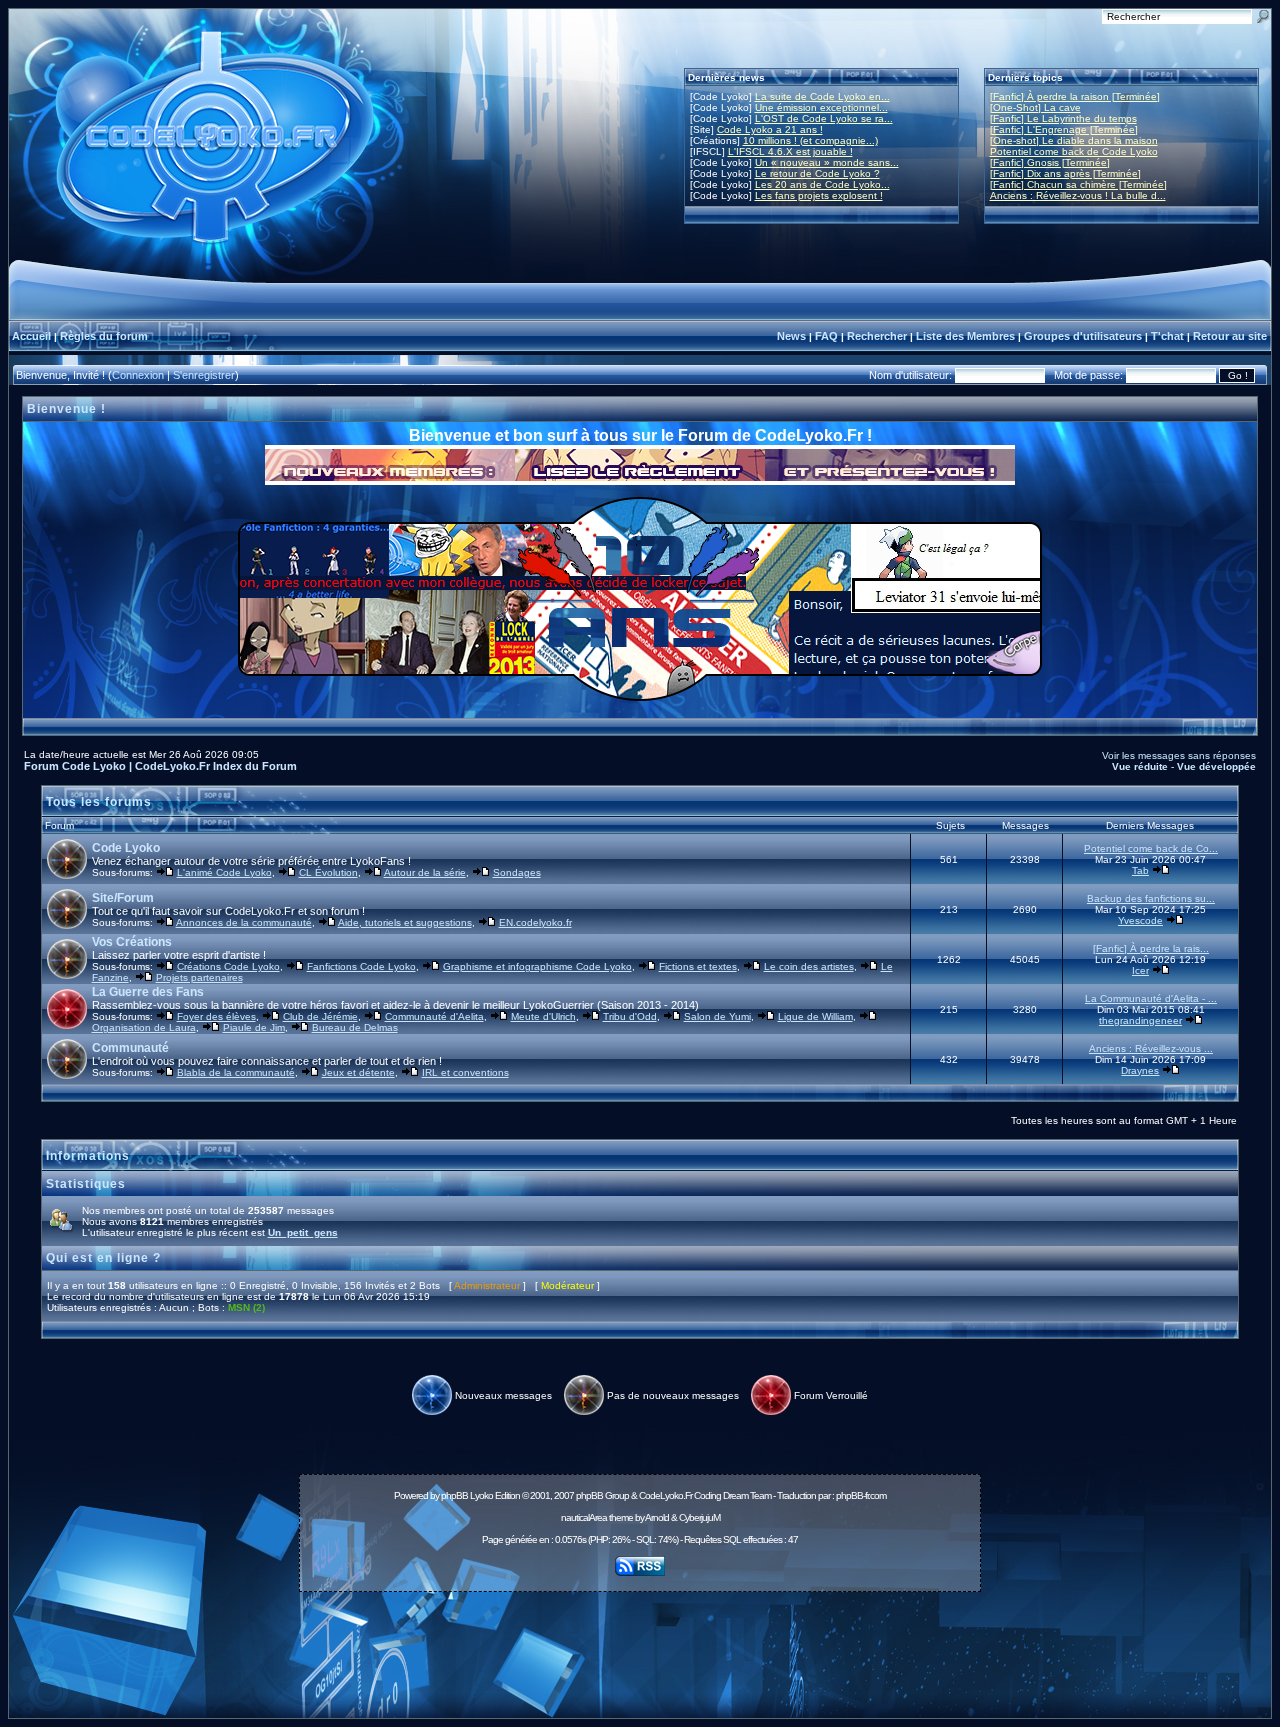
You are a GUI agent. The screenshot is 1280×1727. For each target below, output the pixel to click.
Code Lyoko (126, 848)
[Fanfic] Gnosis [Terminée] (1050, 162)
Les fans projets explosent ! (819, 195)
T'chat (1167, 336)
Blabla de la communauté (236, 1072)
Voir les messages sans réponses (1179, 755)
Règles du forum (104, 336)
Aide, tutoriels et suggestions (405, 922)
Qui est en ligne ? (103, 1258)
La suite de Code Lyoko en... (822, 96)
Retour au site (1230, 336)
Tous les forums (99, 802)
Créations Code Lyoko (228, 966)
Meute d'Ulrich (543, 1016)
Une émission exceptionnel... (821, 107)
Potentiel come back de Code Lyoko (1074, 151)
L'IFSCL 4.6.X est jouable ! (790, 151)
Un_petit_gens (303, 1232)
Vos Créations (132, 942)
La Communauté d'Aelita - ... (1151, 998)
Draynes (1140, 1070)
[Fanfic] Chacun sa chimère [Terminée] (1078, 184)
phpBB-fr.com (861, 1495)
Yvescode (1140, 920)
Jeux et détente (358, 1072)
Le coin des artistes (809, 966)
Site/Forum (123, 898)
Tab (1140, 870)
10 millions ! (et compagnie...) (810, 140)
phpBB (454, 1495)
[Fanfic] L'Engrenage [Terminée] (1064, 129)
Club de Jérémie (320, 1016)
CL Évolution (328, 872)
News (791, 336)
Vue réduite (1140, 766)
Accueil (31, 336)
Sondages (517, 872)
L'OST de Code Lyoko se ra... (824, 118)
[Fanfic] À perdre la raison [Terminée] (1075, 96)
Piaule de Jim (254, 1027)
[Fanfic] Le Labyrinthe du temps (1063, 118)
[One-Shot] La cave (1035, 107)
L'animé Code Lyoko (224, 872)
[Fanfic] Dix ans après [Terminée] (1065, 173)
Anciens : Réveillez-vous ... (1151, 1048)
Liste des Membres (965, 336)
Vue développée (1216, 766)
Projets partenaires (199, 977)
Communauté (130, 1048)
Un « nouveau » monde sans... (827, 162)
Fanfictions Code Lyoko (361, 966)
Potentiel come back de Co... (1151, 848)
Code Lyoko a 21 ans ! (770, 129)
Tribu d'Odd (630, 1016)
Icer (1140, 970)
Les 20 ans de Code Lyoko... (822, 184)
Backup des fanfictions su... (1151, 898)
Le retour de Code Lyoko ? (817, 173)
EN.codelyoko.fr (535, 922)
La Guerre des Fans (148, 992)
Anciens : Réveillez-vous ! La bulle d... (1078, 195)
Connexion (138, 375)
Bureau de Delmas (355, 1027)
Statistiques (86, 1184)
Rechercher (877, 336)
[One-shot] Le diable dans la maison (1074, 140)
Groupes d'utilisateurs (1083, 336)
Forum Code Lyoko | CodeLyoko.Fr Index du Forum (160, 766)
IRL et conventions (465, 1072)
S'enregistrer (204, 375)
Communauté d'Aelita (434, 1016)
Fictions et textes (698, 966)
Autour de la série (425, 872)
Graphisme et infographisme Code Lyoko (537, 966)
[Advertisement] (640, 1644)
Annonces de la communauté (244, 922)
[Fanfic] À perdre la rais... (1151, 948)
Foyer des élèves (216, 1016)
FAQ (826, 336)
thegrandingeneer (1140, 1020)
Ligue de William (815, 1016)
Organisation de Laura (144, 1027)
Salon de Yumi (717, 1016)
